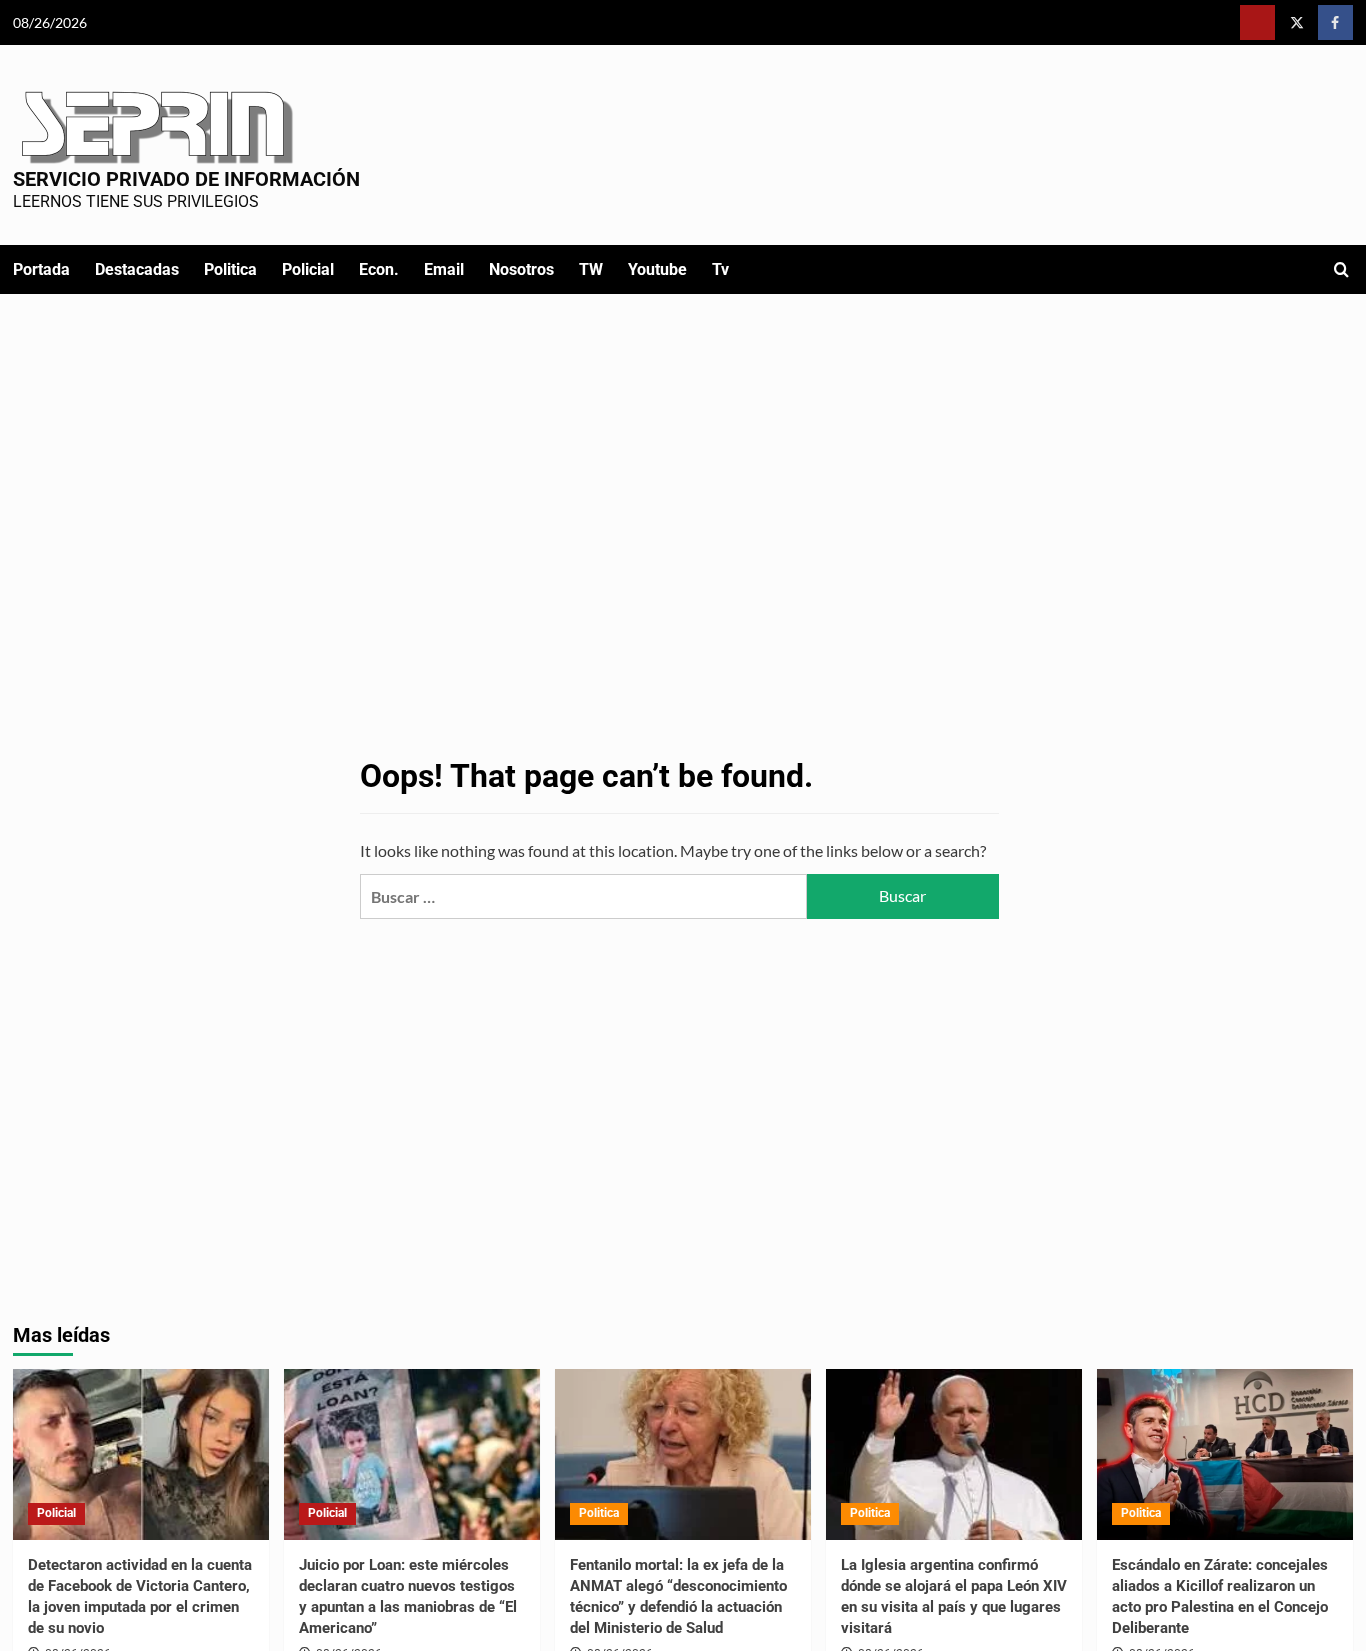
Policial (308, 269)
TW (591, 269)
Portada (41, 269)
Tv (720, 269)
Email (444, 269)
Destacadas (137, 269)
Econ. (379, 269)
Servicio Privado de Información (186, 179)
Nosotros (521, 269)
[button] (1341, 269)
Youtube (657, 269)
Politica (230, 269)
